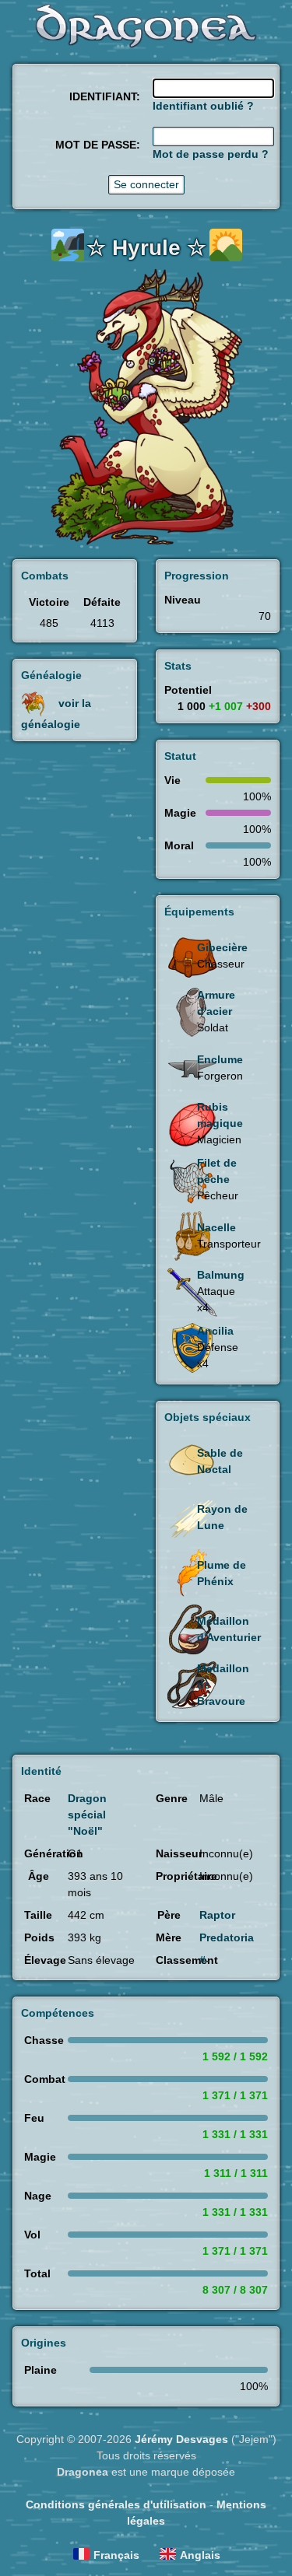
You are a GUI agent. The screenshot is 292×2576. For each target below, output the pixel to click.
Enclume (220, 1059)
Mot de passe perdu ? (211, 154)
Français (116, 2555)
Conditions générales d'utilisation (116, 2504)
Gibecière (222, 947)
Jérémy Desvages (181, 2439)
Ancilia (215, 1331)
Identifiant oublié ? (203, 106)
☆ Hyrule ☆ (146, 248)
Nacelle (216, 1227)
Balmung (221, 1275)
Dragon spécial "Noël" (87, 1815)
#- (204, 1960)
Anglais (200, 2555)
